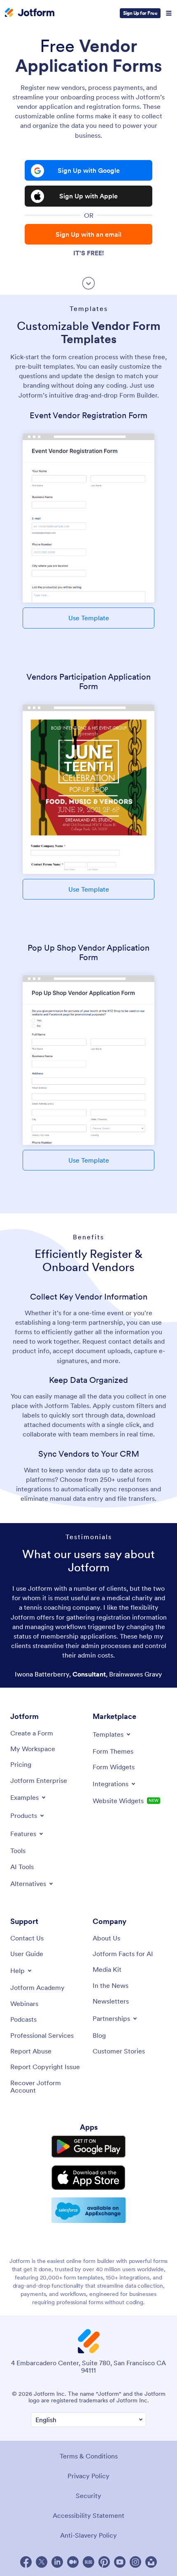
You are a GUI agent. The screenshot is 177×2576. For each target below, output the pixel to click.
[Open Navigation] (169, 13)
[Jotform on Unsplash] (151, 2562)
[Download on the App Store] (88, 2178)
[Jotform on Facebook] (26, 2562)
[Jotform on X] (42, 2562)
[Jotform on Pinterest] (104, 2562)
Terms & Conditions (89, 2456)
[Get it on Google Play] (88, 2147)
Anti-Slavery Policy (88, 2535)
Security (88, 2496)
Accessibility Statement (88, 2515)
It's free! (88, 253)
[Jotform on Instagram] (135, 2562)
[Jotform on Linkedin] (57, 2562)
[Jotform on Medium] (73, 2562)
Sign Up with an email (88, 234)
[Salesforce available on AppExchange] (88, 2210)
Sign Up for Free (140, 13)
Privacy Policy (88, 2476)
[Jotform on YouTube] (120, 2562)
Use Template (89, 618)
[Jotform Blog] (88, 2562)
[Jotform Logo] (30, 13)
